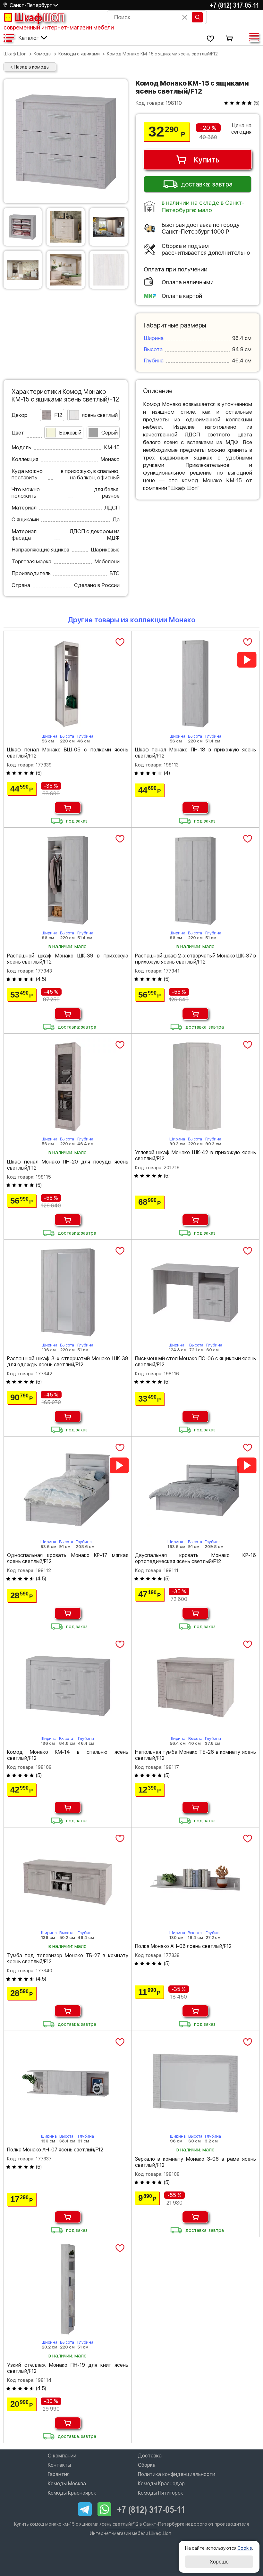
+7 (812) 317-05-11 (234, 5)
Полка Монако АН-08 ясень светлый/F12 (183, 1946)
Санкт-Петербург (31, 5)
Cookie (245, 2548)
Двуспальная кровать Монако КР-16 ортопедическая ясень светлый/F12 (196, 1558)
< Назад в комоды (30, 67)
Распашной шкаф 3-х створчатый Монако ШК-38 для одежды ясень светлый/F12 (68, 1362)
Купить (206, 160)
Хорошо (219, 2562)
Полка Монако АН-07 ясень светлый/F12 (55, 2150)
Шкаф (39, 17)
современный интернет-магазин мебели (59, 27)
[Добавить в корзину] (68, 808)
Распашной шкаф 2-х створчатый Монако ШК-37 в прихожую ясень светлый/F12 (196, 959)
